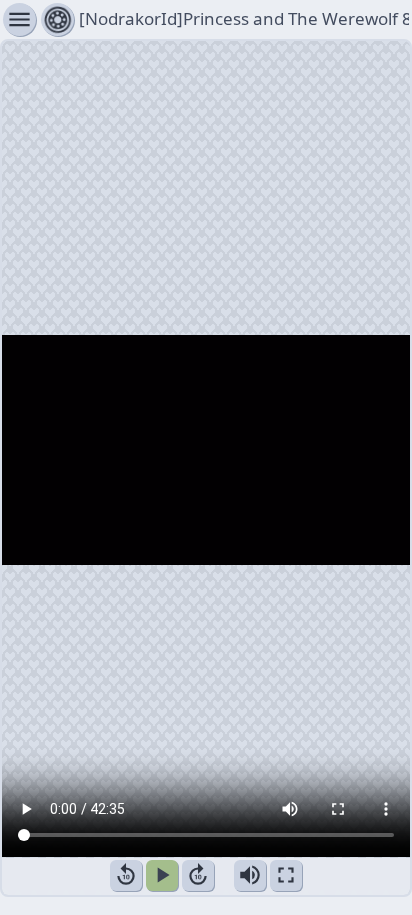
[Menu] (57, 19)
